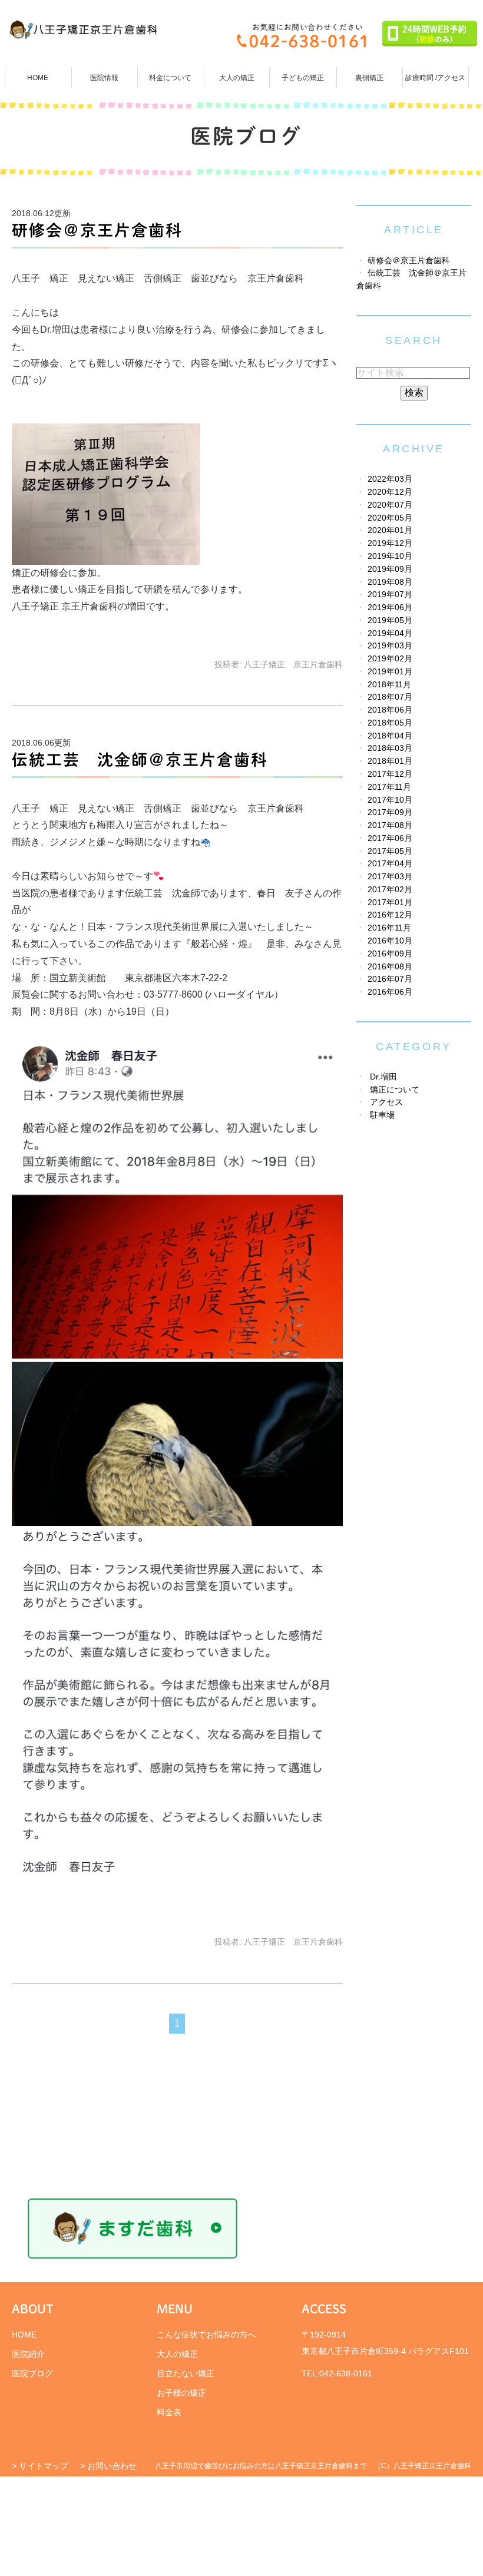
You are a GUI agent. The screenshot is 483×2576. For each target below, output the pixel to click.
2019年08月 (390, 582)
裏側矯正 (369, 78)
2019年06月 (390, 607)
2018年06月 (390, 710)
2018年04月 (390, 736)
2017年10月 (390, 800)
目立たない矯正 (186, 2373)
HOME (38, 78)
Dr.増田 (383, 1077)
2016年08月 (390, 967)
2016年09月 (390, 954)
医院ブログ (32, 2373)
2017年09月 (390, 812)
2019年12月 (390, 543)
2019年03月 (390, 646)
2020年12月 (390, 492)
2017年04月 (390, 864)
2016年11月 (389, 928)
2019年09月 (390, 569)
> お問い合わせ (108, 2466)
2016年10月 (390, 941)
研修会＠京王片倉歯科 (97, 230)
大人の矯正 (237, 78)
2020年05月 (390, 518)
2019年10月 (390, 556)
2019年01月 (390, 672)
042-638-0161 (346, 2373)
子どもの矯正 (303, 78)
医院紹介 (28, 2354)
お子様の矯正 (181, 2393)
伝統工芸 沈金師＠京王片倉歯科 (140, 759)
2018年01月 (390, 761)
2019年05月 (390, 620)
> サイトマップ (40, 2466)
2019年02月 (390, 659)
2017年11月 (389, 787)
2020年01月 (390, 530)
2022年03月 (390, 479)
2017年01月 (390, 903)
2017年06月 (390, 838)
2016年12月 (390, 915)
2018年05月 (390, 723)
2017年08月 (390, 825)
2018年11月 (389, 685)
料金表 (169, 2412)
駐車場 (382, 1115)
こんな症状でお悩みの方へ (206, 2335)
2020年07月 (390, 505)
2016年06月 (390, 992)
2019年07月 (390, 595)
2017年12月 (390, 774)
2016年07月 (390, 979)
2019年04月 (390, 633)
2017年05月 (390, 851)
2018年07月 (390, 697)
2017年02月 (390, 890)
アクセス (386, 1102)
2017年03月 (390, 877)
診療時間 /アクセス (435, 78)
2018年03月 (390, 748)
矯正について (395, 1090)
